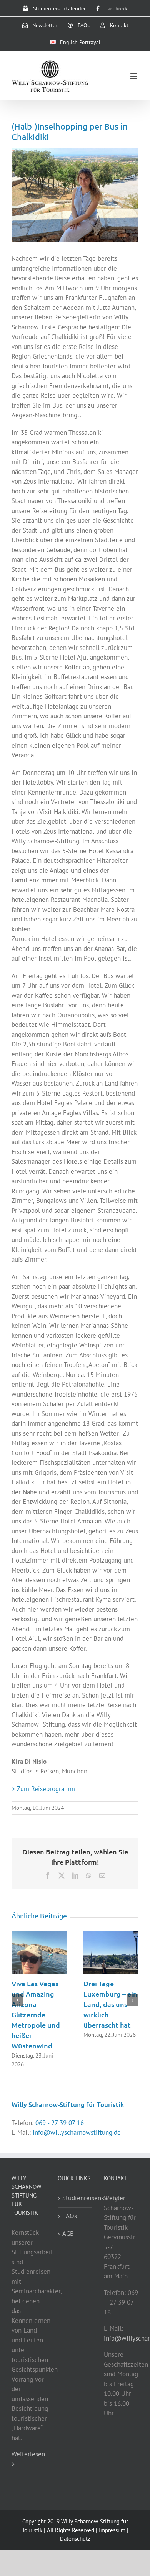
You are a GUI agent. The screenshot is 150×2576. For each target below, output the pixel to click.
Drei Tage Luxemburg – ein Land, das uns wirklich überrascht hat (110, 2004)
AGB (68, 2234)
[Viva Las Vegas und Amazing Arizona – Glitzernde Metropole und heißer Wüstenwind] (39, 1936)
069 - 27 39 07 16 (60, 2123)
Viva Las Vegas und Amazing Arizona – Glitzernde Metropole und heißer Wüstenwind (36, 2014)
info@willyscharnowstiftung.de (77, 2132)
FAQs (70, 2216)
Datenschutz (75, 2539)
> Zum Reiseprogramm (43, 1789)
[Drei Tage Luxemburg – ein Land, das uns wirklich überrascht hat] (111, 1936)
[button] (17, 2000)
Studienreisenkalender (75, 2198)
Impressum (112, 2530)
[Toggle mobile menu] (134, 76)
